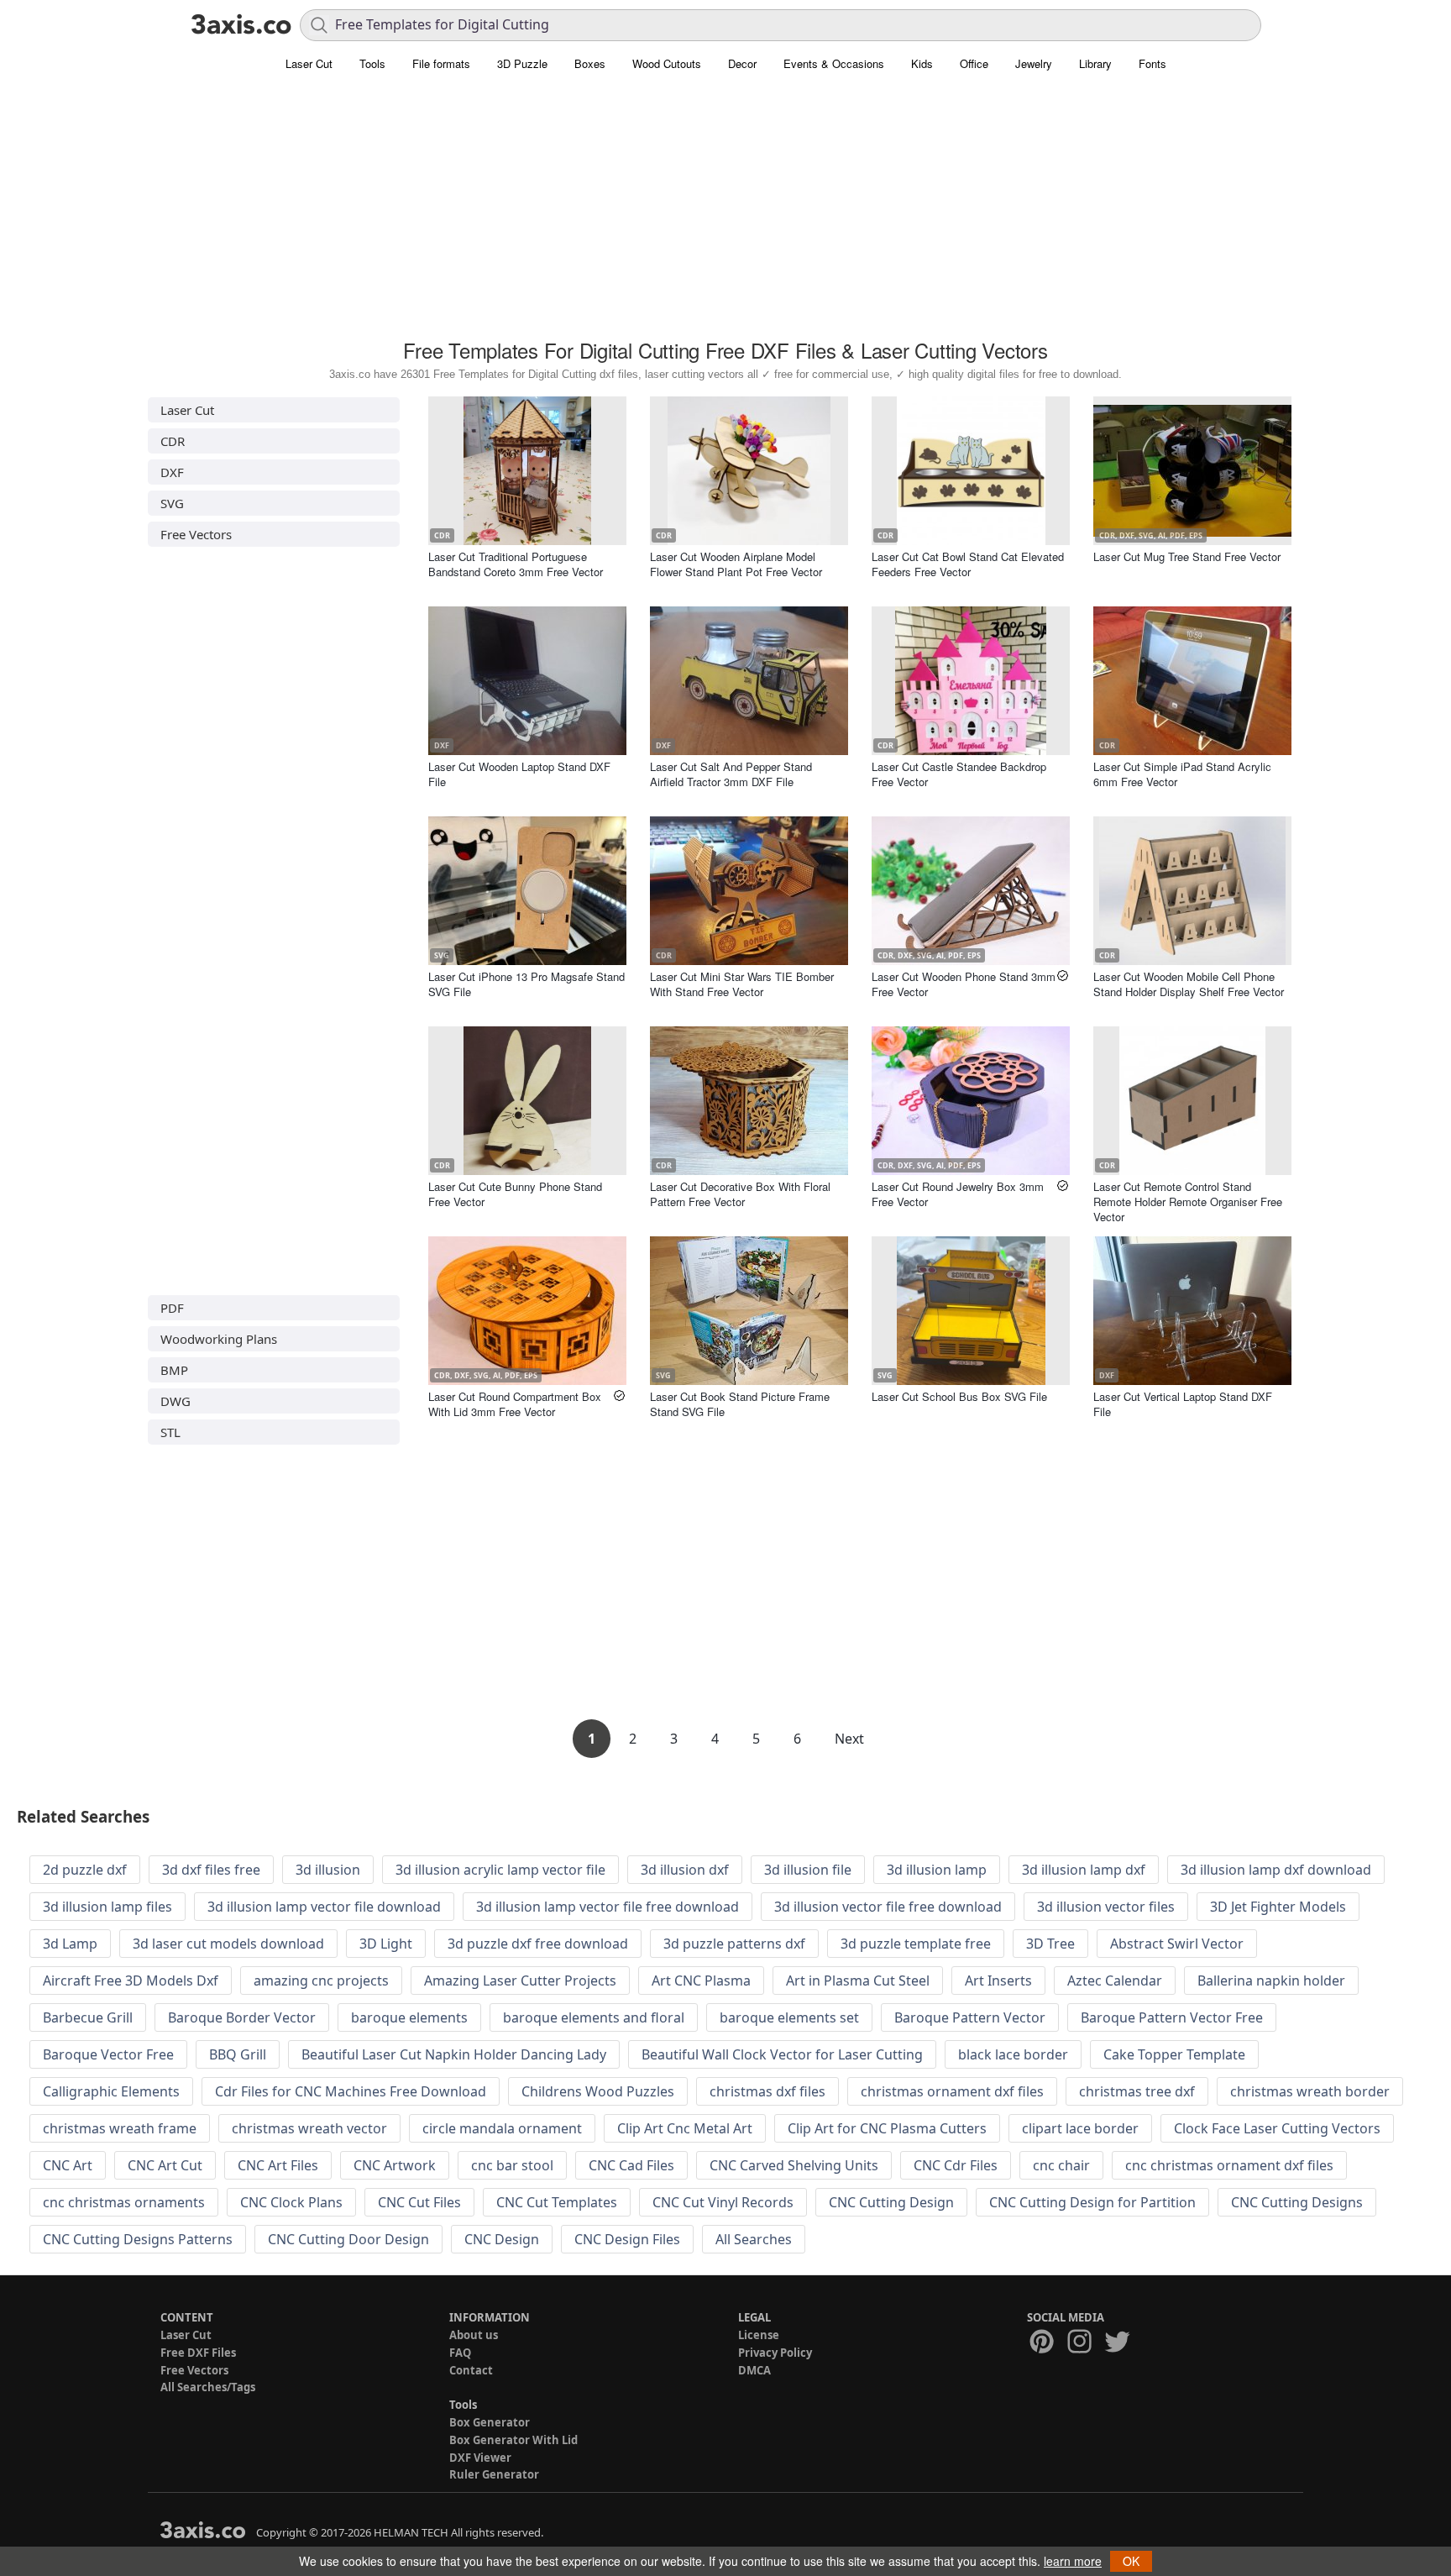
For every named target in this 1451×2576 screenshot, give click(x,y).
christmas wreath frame (120, 2128)
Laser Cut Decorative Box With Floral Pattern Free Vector (740, 1194)
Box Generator (490, 2422)
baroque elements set (789, 2017)
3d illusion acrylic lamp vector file (500, 1870)
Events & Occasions (834, 63)
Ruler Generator (494, 2474)
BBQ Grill (238, 2054)
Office (974, 63)
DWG (175, 1401)
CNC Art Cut (165, 2165)
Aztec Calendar (1115, 1981)
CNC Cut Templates (557, 2202)
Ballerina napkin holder (1271, 1981)
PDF (172, 1308)
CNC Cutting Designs (1297, 2202)
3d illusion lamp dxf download (1276, 1870)
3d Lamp (70, 1944)
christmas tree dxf (1137, 2091)
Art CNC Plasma (701, 1981)
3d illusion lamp (937, 1870)
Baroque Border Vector (242, 2017)
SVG (172, 503)
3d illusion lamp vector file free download (608, 1907)
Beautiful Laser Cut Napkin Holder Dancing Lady (454, 2054)
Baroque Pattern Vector (970, 2017)
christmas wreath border (1310, 2091)
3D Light (386, 1944)
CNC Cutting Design (891, 2202)
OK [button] (1131, 2561)
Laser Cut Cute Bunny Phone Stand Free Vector (515, 1194)
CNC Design (502, 2239)
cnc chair (1061, 2165)
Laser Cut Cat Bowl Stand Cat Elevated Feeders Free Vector (968, 564)
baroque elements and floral (594, 2017)
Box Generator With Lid (513, 2440)
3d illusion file (808, 1870)
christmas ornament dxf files (952, 2091)
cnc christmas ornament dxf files (1229, 2165)
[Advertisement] (725, 214)
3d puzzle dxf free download (538, 1944)
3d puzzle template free (916, 1944)
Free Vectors (196, 534)
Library (1095, 63)
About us (474, 2335)
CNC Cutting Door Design (348, 2239)
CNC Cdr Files (956, 2165)
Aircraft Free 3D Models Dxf (131, 1981)
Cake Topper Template (1174, 2054)
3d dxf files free (211, 1870)
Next (849, 1739)
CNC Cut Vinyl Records (723, 2202)
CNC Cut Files (419, 2202)
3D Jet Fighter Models (1278, 1907)
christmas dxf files (767, 2091)
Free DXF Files (198, 2353)
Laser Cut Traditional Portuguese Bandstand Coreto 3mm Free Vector (516, 564)
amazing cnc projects (321, 1981)
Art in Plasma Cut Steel (858, 1981)
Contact (471, 2370)
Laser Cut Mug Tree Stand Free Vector (1187, 556)
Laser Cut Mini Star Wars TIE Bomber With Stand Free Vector (742, 984)
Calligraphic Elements (111, 2091)
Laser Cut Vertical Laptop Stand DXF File (1183, 1404)
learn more (1073, 2561)
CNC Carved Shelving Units (794, 2165)
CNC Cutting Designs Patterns (138, 2239)
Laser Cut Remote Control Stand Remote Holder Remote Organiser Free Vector (1188, 1201)
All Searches (754, 2239)
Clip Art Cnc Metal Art (685, 2128)
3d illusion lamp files (107, 1907)
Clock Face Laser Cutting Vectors (1277, 2128)
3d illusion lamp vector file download (324, 1907)
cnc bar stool (512, 2165)
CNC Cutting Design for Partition (1092, 2202)
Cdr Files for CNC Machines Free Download (351, 2091)
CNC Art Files (278, 2165)
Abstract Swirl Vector (1177, 1944)
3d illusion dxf (685, 1870)
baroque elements (409, 2017)
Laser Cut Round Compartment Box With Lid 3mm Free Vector (515, 1404)
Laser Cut (309, 63)
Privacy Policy (775, 2353)
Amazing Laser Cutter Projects (520, 1981)
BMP (174, 1370)
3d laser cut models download (228, 1944)
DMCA (754, 2370)
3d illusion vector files (1106, 1907)
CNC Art (68, 2165)
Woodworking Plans (219, 1339)
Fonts (1152, 63)
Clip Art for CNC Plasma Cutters (887, 2128)
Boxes (590, 63)
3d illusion (328, 1870)
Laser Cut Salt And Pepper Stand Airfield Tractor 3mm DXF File (731, 774)
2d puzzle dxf (85, 1870)
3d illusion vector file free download (888, 1907)
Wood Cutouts (667, 63)
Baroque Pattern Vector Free (1172, 2017)
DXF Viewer (480, 2458)
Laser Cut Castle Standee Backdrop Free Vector (959, 774)
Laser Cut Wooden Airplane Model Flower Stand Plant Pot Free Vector (736, 564)
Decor (742, 63)
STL (170, 1432)
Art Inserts (998, 1981)
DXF (172, 472)
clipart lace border (1080, 2128)
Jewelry (1034, 63)
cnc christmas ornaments (124, 2202)
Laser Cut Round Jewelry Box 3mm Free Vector (958, 1194)
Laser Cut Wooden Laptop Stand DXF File (519, 774)
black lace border (1013, 2054)
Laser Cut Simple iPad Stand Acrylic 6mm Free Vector (1182, 774)
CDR (173, 441)
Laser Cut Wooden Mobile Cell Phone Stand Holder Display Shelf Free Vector (1189, 984)
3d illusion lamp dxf (1084, 1870)
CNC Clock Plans (291, 2202)
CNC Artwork (395, 2165)
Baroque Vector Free (108, 2054)
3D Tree (1050, 1944)
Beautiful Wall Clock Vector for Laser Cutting (782, 2054)
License (759, 2335)
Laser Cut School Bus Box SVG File (959, 1396)
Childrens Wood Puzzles (598, 2091)
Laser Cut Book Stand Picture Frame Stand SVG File (740, 1404)
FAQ (460, 2353)
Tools (372, 63)
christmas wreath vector (309, 2128)
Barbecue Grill (88, 2017)
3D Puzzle (522, 63)
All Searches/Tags (208, 2387)
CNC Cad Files (631, 2165)
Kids (922, 63)
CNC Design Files (627, 2239)
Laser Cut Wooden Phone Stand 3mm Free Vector (964, 984)
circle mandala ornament (502, 2128)
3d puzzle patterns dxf (734, 1944)
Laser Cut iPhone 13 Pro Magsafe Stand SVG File (526, 984)
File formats (441, 63)
